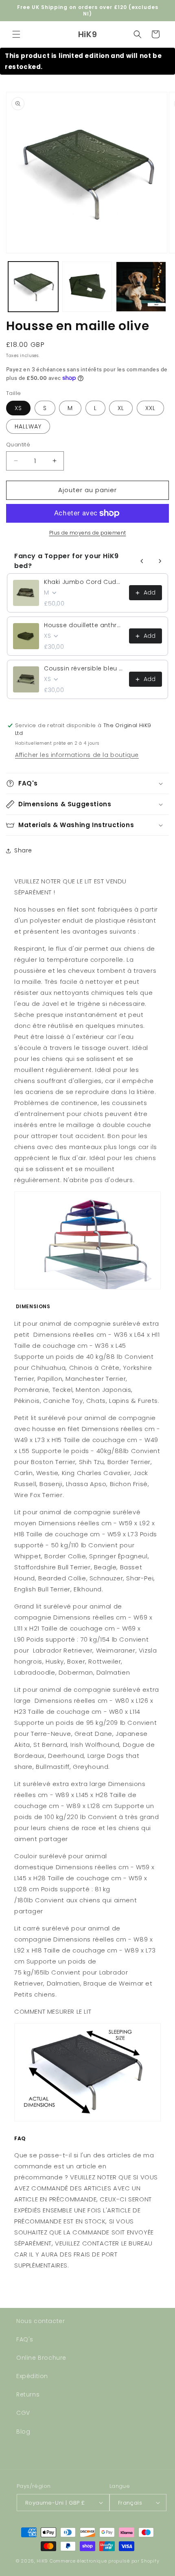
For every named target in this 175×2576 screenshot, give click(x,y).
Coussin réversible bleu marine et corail (84, 668)
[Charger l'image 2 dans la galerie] (87, 287)
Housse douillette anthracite (84, 625)
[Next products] (160, 561)
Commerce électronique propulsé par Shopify (104, 2561)
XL (121, 408)
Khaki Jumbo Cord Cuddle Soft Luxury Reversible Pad (84, 582)
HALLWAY (28, 426)
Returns (28, 2394)
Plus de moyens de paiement (88, 533)
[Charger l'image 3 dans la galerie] (141, 287)
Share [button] (23, 850)
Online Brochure (41, 2358)
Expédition (32, 2376)
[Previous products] (142, 561)
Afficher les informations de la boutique (77, 755)
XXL (150, 408)
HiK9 (42, 2561)
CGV (23, 2413)
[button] (16, 34)
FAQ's (25, 2339)
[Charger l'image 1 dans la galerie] (33, 287)
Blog (23, 2432)
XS (18, 408)
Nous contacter (40, 2321)
